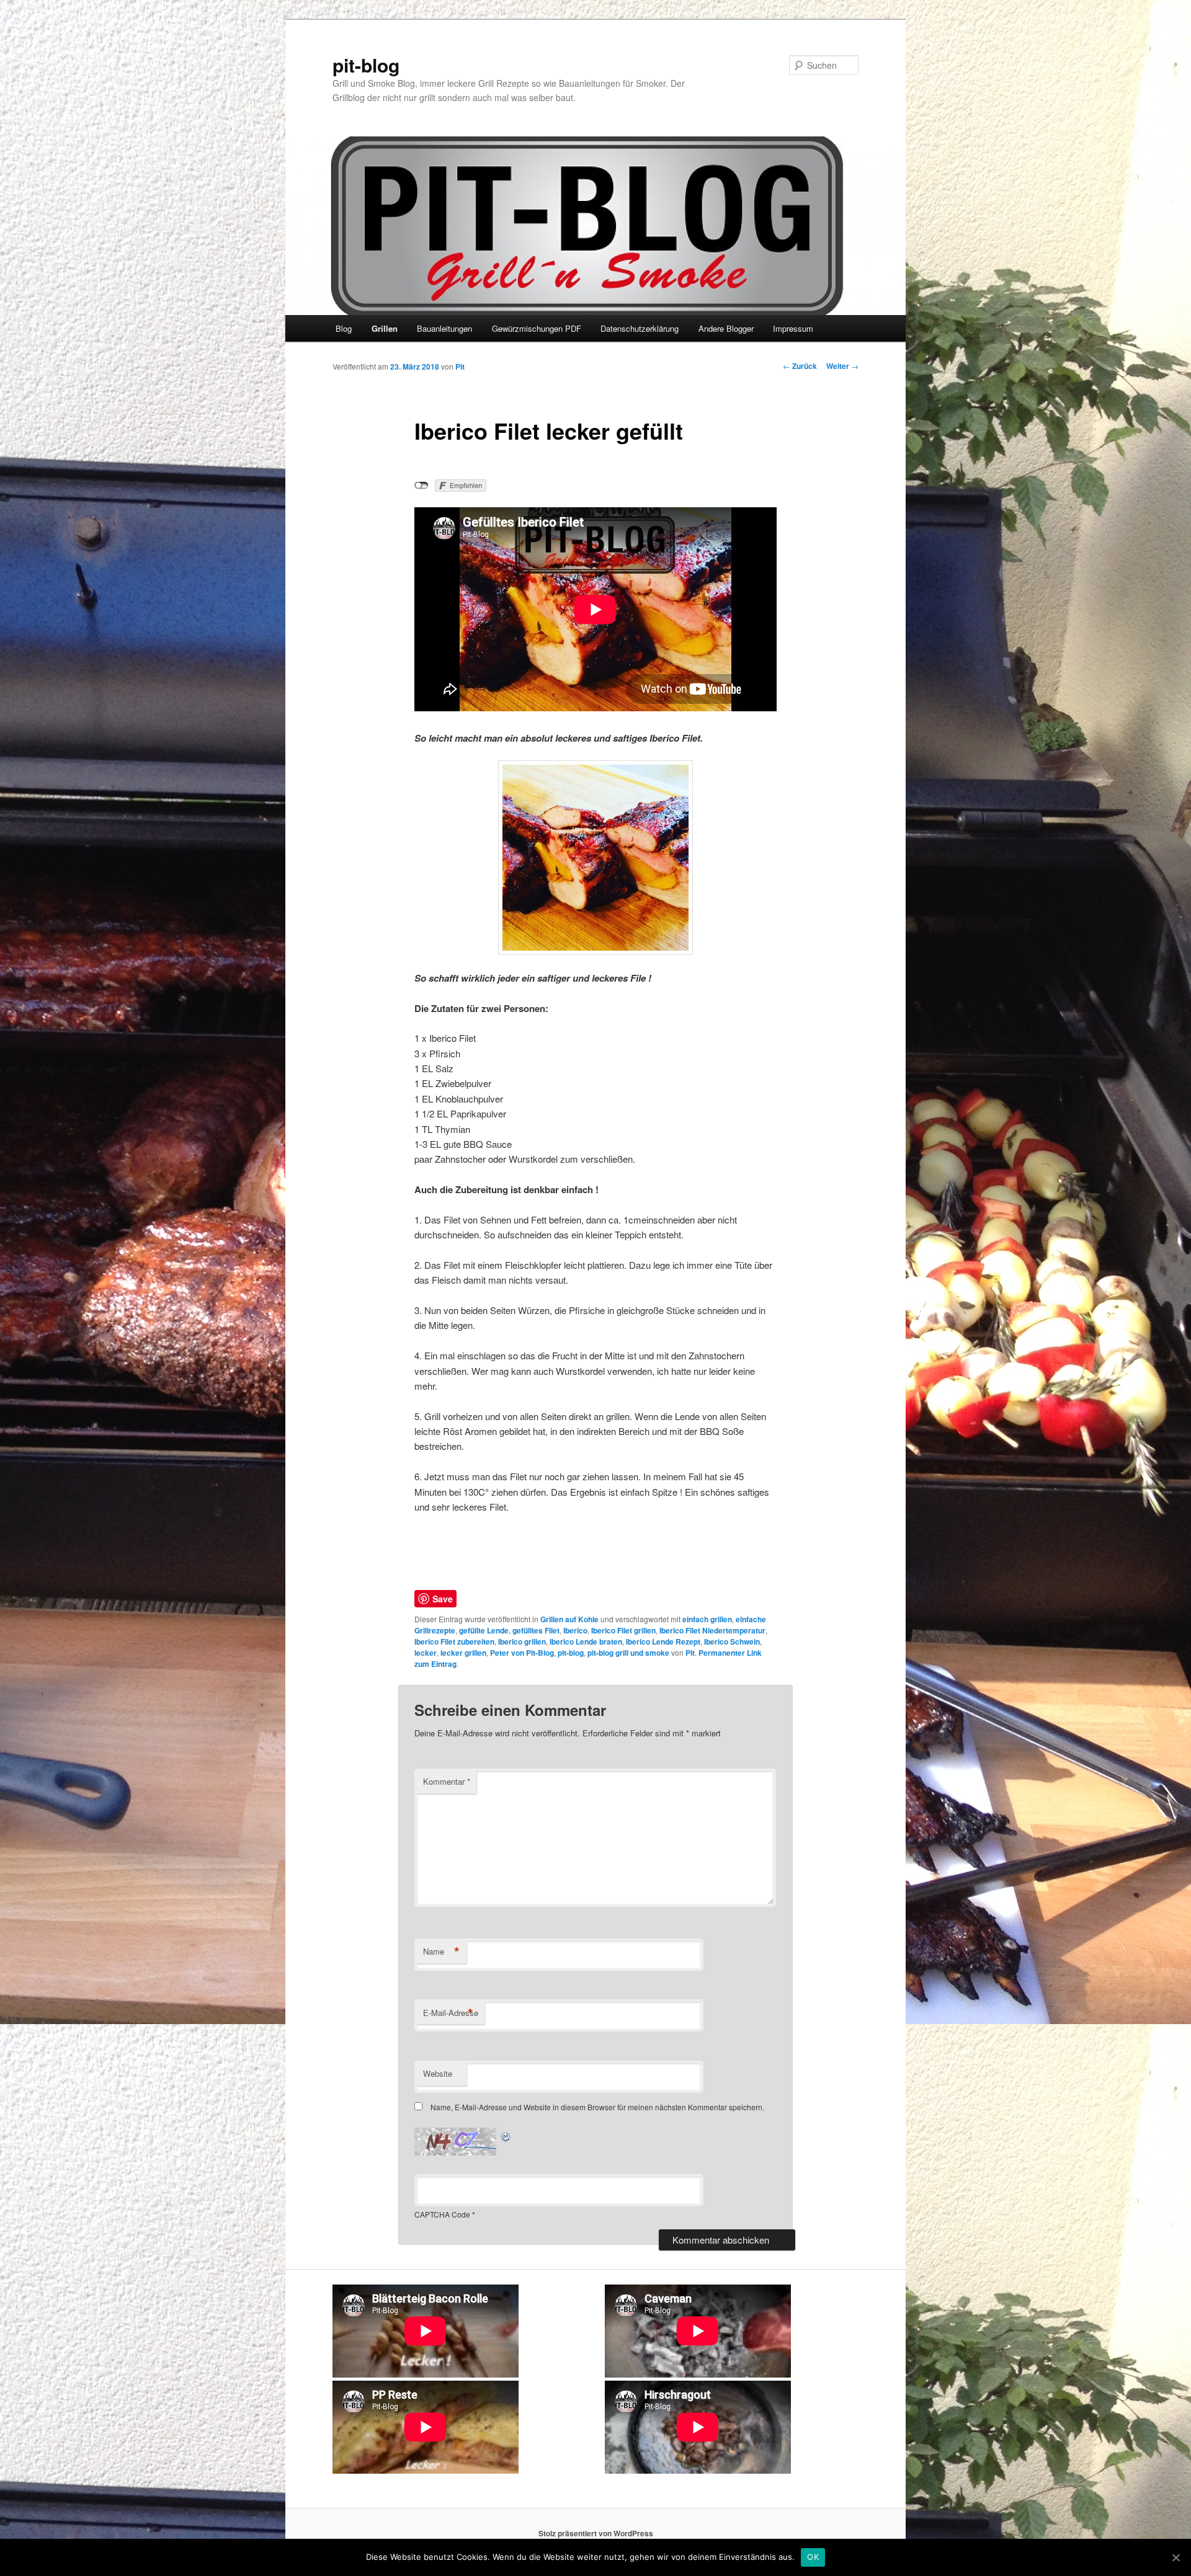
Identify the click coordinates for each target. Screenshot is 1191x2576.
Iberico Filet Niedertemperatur (712, 1630)
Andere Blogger (726, 328)
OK (813, 2557)
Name (441, 1952)
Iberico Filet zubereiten (454, 1641)
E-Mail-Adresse (451, 2013)
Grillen (385, 328)
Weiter (842, 366)
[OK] (1175, 2557)
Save (443, 1599)
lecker (426, 1653)
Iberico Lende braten (586, 1641)
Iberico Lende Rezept (663, 1641)
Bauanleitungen (444, 328)
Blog (344, 328)
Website (438, 2073)
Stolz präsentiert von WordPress (596, 2533)
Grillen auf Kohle (569, 1619)
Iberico (575, 1630)
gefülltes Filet (536, 1630)
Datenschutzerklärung (640, 328)
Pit (460, 366)
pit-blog (366, 65)
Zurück (800, 366)
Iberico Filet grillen (623, 1630)
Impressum (793, 328)
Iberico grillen (522, 1641)
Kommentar (447, 1781)
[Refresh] (506, 2135)
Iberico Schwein (732, 1641)
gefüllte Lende (484, 1630)
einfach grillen (707, 1619)
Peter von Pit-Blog (522, 1653)
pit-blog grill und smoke (628, 1653)
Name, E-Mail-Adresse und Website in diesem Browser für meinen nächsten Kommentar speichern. (597, 2107)
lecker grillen (463, 1653)
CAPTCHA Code (442, 2214)
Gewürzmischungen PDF (537, 328)
